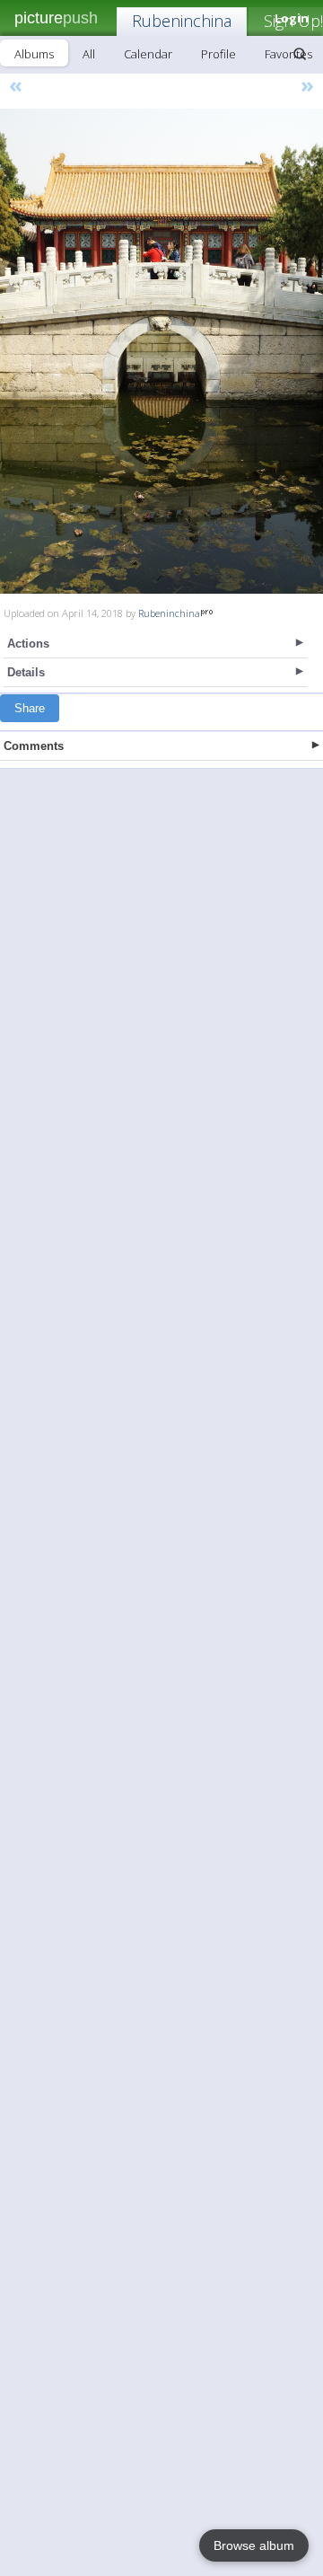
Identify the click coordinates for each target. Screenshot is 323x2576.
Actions (28, 644)
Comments (34, 746)
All (89, 54)
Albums (34, 54)
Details (26, 672)
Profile (218, 54)
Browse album (254, 2545)
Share (30, 708)
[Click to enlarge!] (161, 351)
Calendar (148, 54)
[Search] (300, 54)
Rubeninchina (182, 21)
